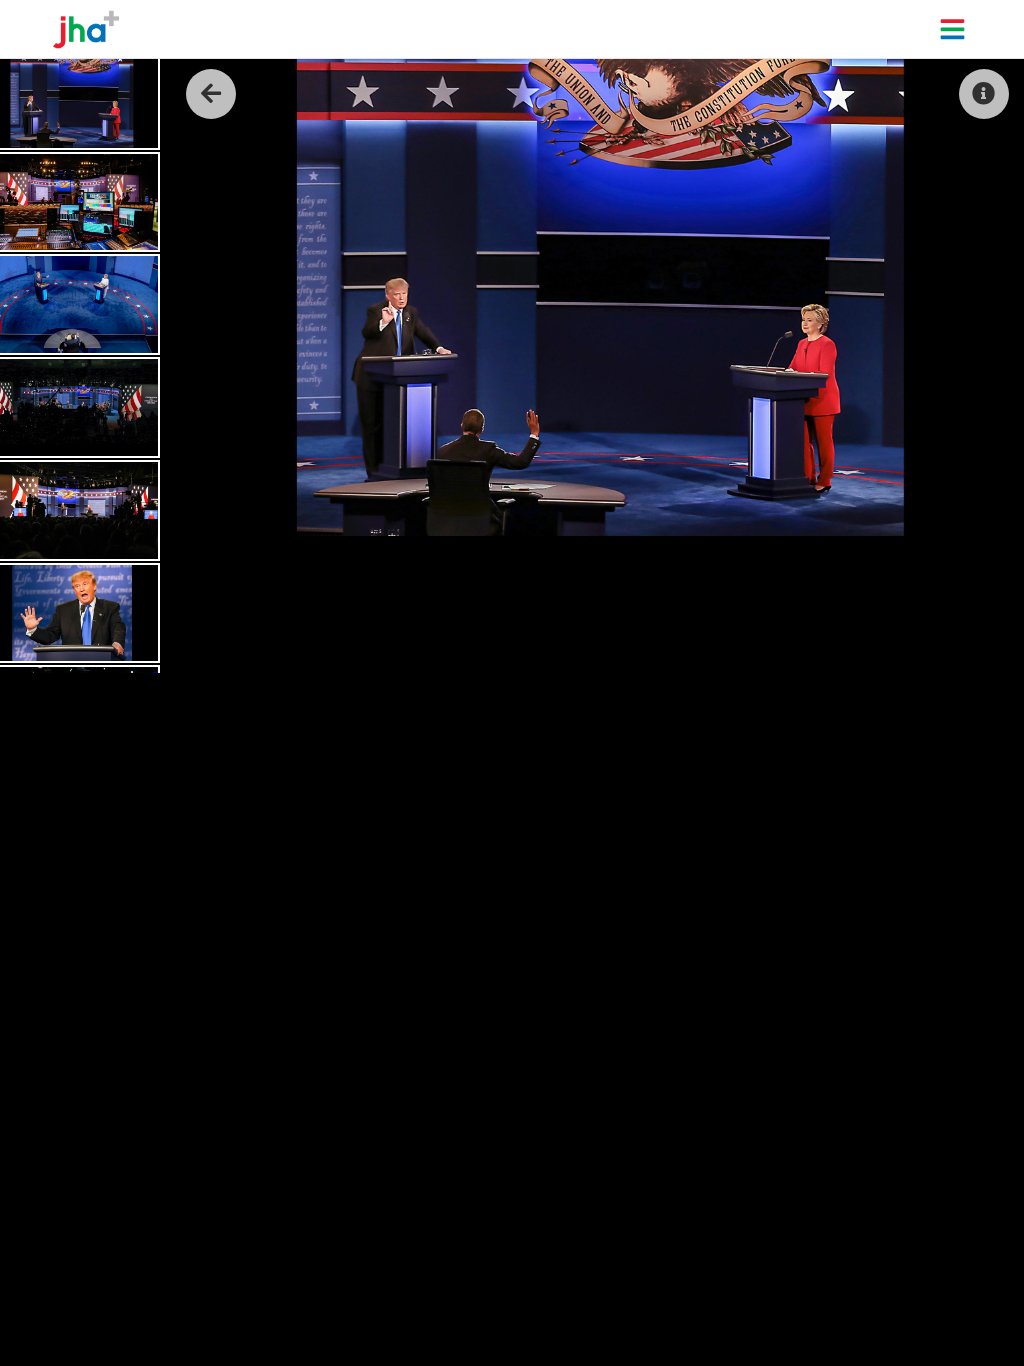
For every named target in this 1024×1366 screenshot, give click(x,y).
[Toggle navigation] (952, 29)
